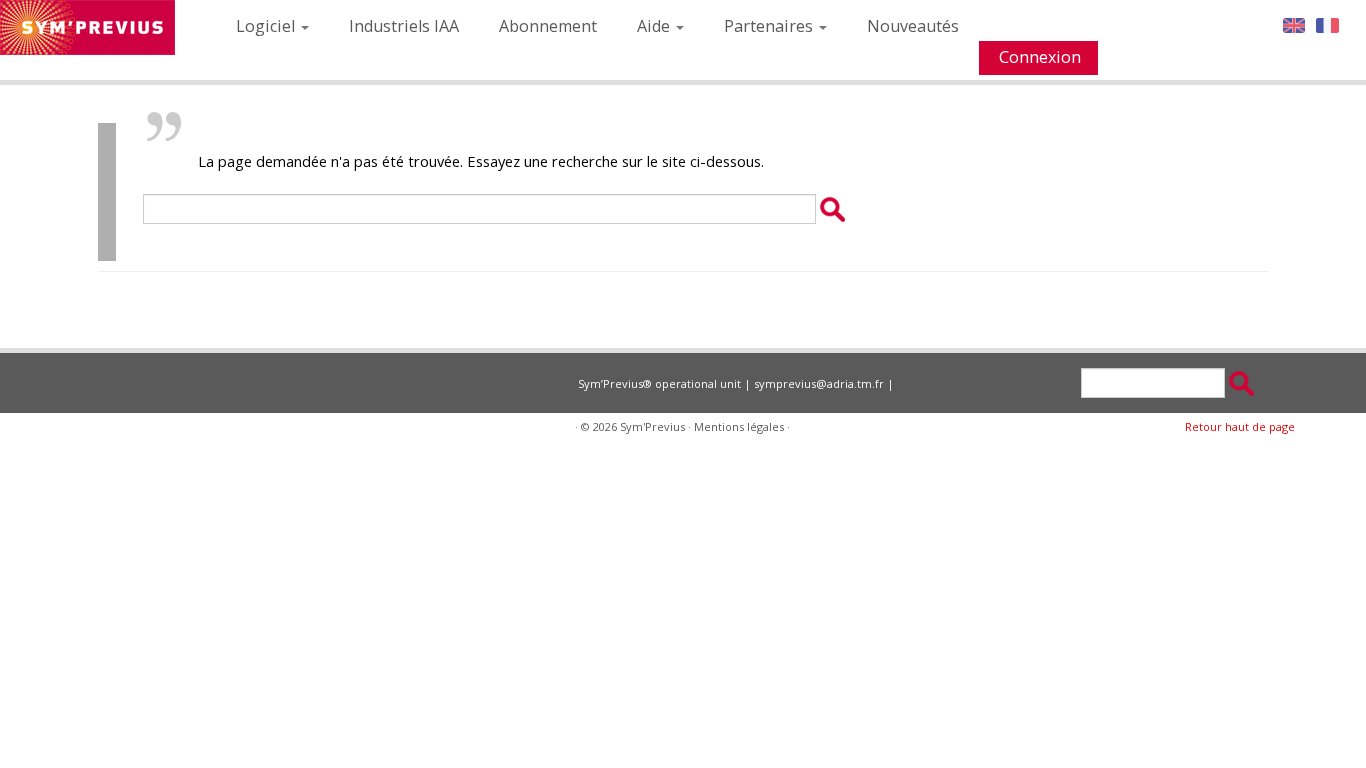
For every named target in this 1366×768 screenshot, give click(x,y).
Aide (655, 26)
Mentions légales (739, 426)
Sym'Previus (652, 426)
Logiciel (267, 26)
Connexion (1040, 57)
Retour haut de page (1240, 426)
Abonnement (548, 26)
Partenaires (770, 26)
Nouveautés (913, 26)
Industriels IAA (404, 26)
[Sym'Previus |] (87, 27)
